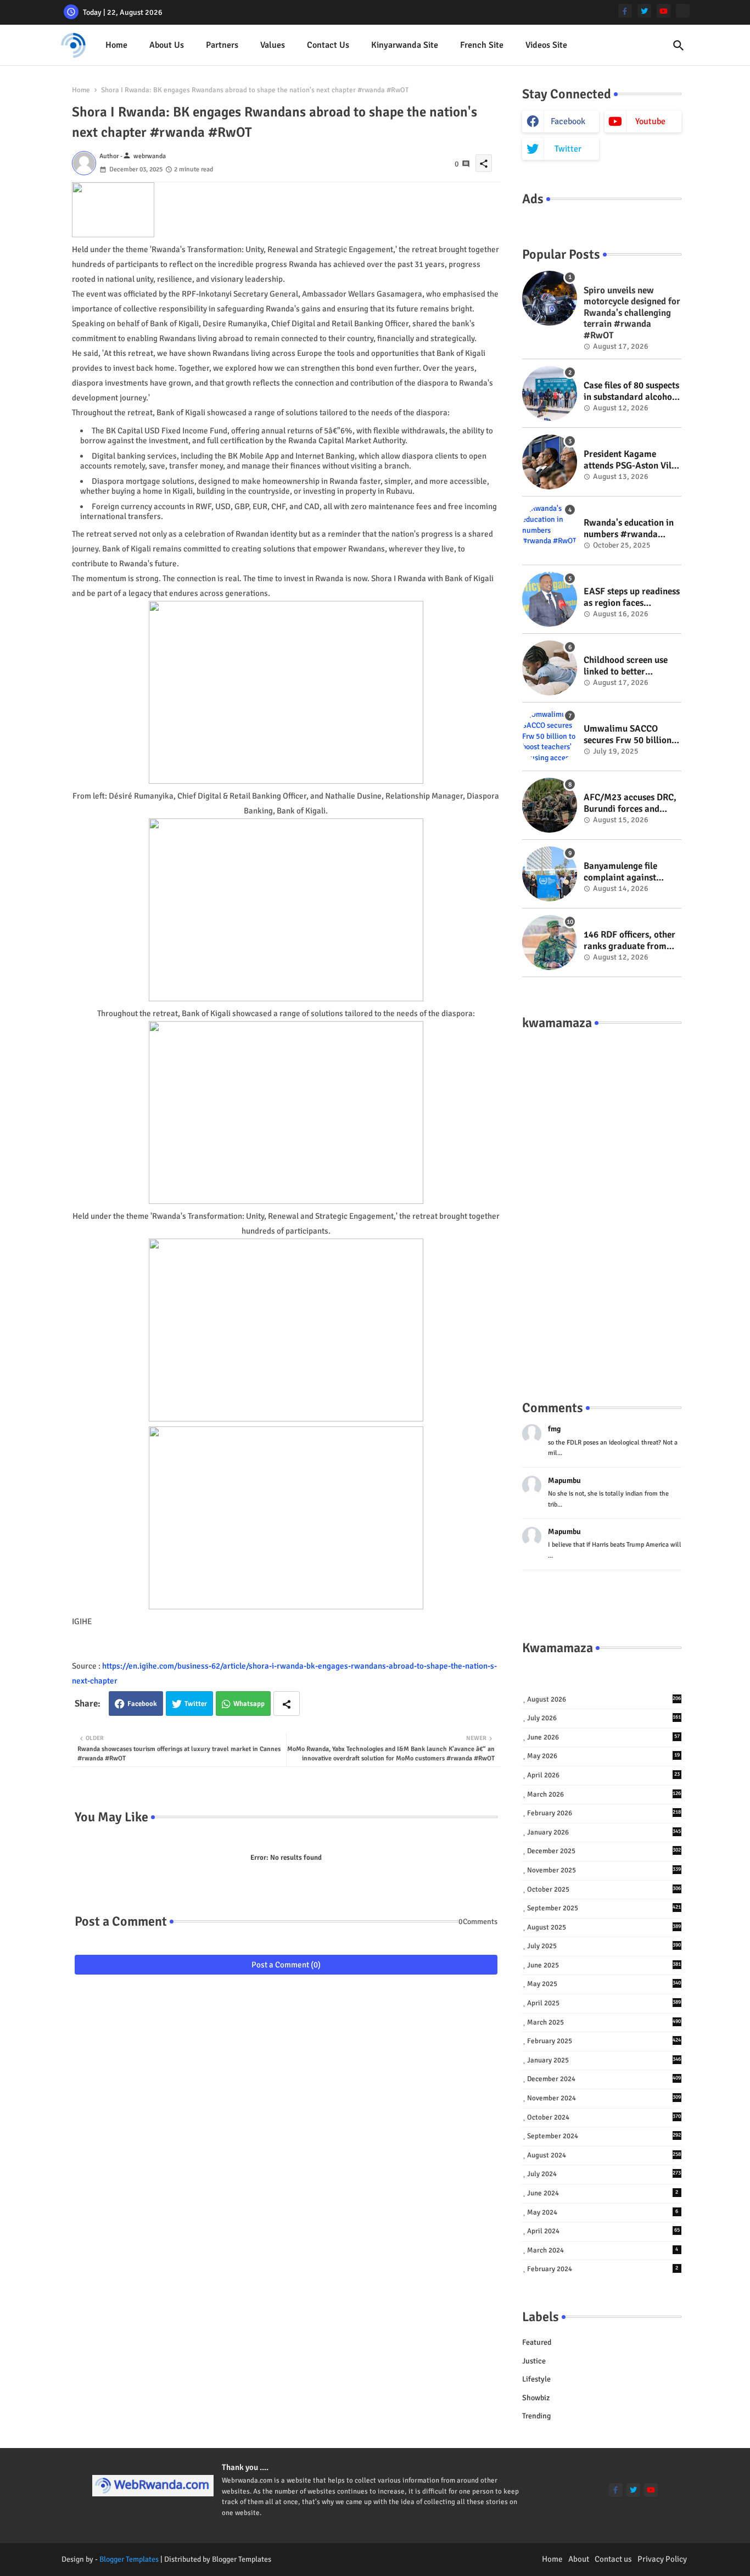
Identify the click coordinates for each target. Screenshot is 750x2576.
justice (534, 2361)
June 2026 (603, 1737)
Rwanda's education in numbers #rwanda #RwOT (629, 529)
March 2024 (603, 2250)
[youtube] (664, 11)
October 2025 (604, 1889)
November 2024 (604, 2098)
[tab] (116, 45)
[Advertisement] (602, 1204)
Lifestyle (536, 2379)
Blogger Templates (129, 2559)
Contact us (328, 45)
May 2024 (603, 2212)
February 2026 (604, 1813)
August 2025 (604, 1927)
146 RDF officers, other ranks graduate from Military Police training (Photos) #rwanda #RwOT (631, 941)
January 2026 (604, 1832)
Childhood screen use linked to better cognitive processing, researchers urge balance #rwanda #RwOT (626, 666)
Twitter (196, 1704)
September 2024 (604, 2136)
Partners (222, 45)
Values (273, 45)
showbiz (536, 2398)
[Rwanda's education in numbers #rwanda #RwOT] (550, 531)
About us (167, 45)
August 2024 (604, 2155)
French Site (482, 45)
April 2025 (604, 2003)
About (579, 2559)
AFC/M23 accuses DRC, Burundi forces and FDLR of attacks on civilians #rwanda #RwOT (630, 803)
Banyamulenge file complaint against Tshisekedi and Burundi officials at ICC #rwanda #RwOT (633, 872)
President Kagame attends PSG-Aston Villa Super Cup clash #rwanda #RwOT (631, 460)
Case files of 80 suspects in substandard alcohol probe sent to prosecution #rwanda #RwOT (631, 391)
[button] (679, 46)
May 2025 (604, 1984)
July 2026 (604, 1718)
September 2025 (604, 1908)
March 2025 (604, 2022)
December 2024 (604, 2079)
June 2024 (603, 2193)
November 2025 (604, 1870)
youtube (650, 121)
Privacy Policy (662, 2559)
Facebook (142, 1704)
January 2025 (604, 2060)
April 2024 (603, 2231)
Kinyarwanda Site (405, 45)
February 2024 (603, 2269)
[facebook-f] (625, 11)
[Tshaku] (683, 11)
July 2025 (604, 1946)
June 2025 (604, 1965)
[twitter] (644, 11)
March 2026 (604, 1794)
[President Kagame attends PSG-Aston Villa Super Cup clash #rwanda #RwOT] (550, 462)
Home (116, 45)
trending (536, 2416)
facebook (568, 121)
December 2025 (604, 1851)
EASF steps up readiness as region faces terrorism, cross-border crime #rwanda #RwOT (632, 597)
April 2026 (603, 1775)
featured (537, 2342)
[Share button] (287, 1704)
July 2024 (604, 2174)
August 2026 (604, 1699)
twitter (568, 149)
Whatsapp (249, 1704)
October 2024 (604, 2117)
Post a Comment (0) (286, 1965)
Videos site (546, 45)
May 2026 (603, 1756)
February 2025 (604, 2041)
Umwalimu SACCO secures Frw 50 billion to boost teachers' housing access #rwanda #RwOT (628, 735)
